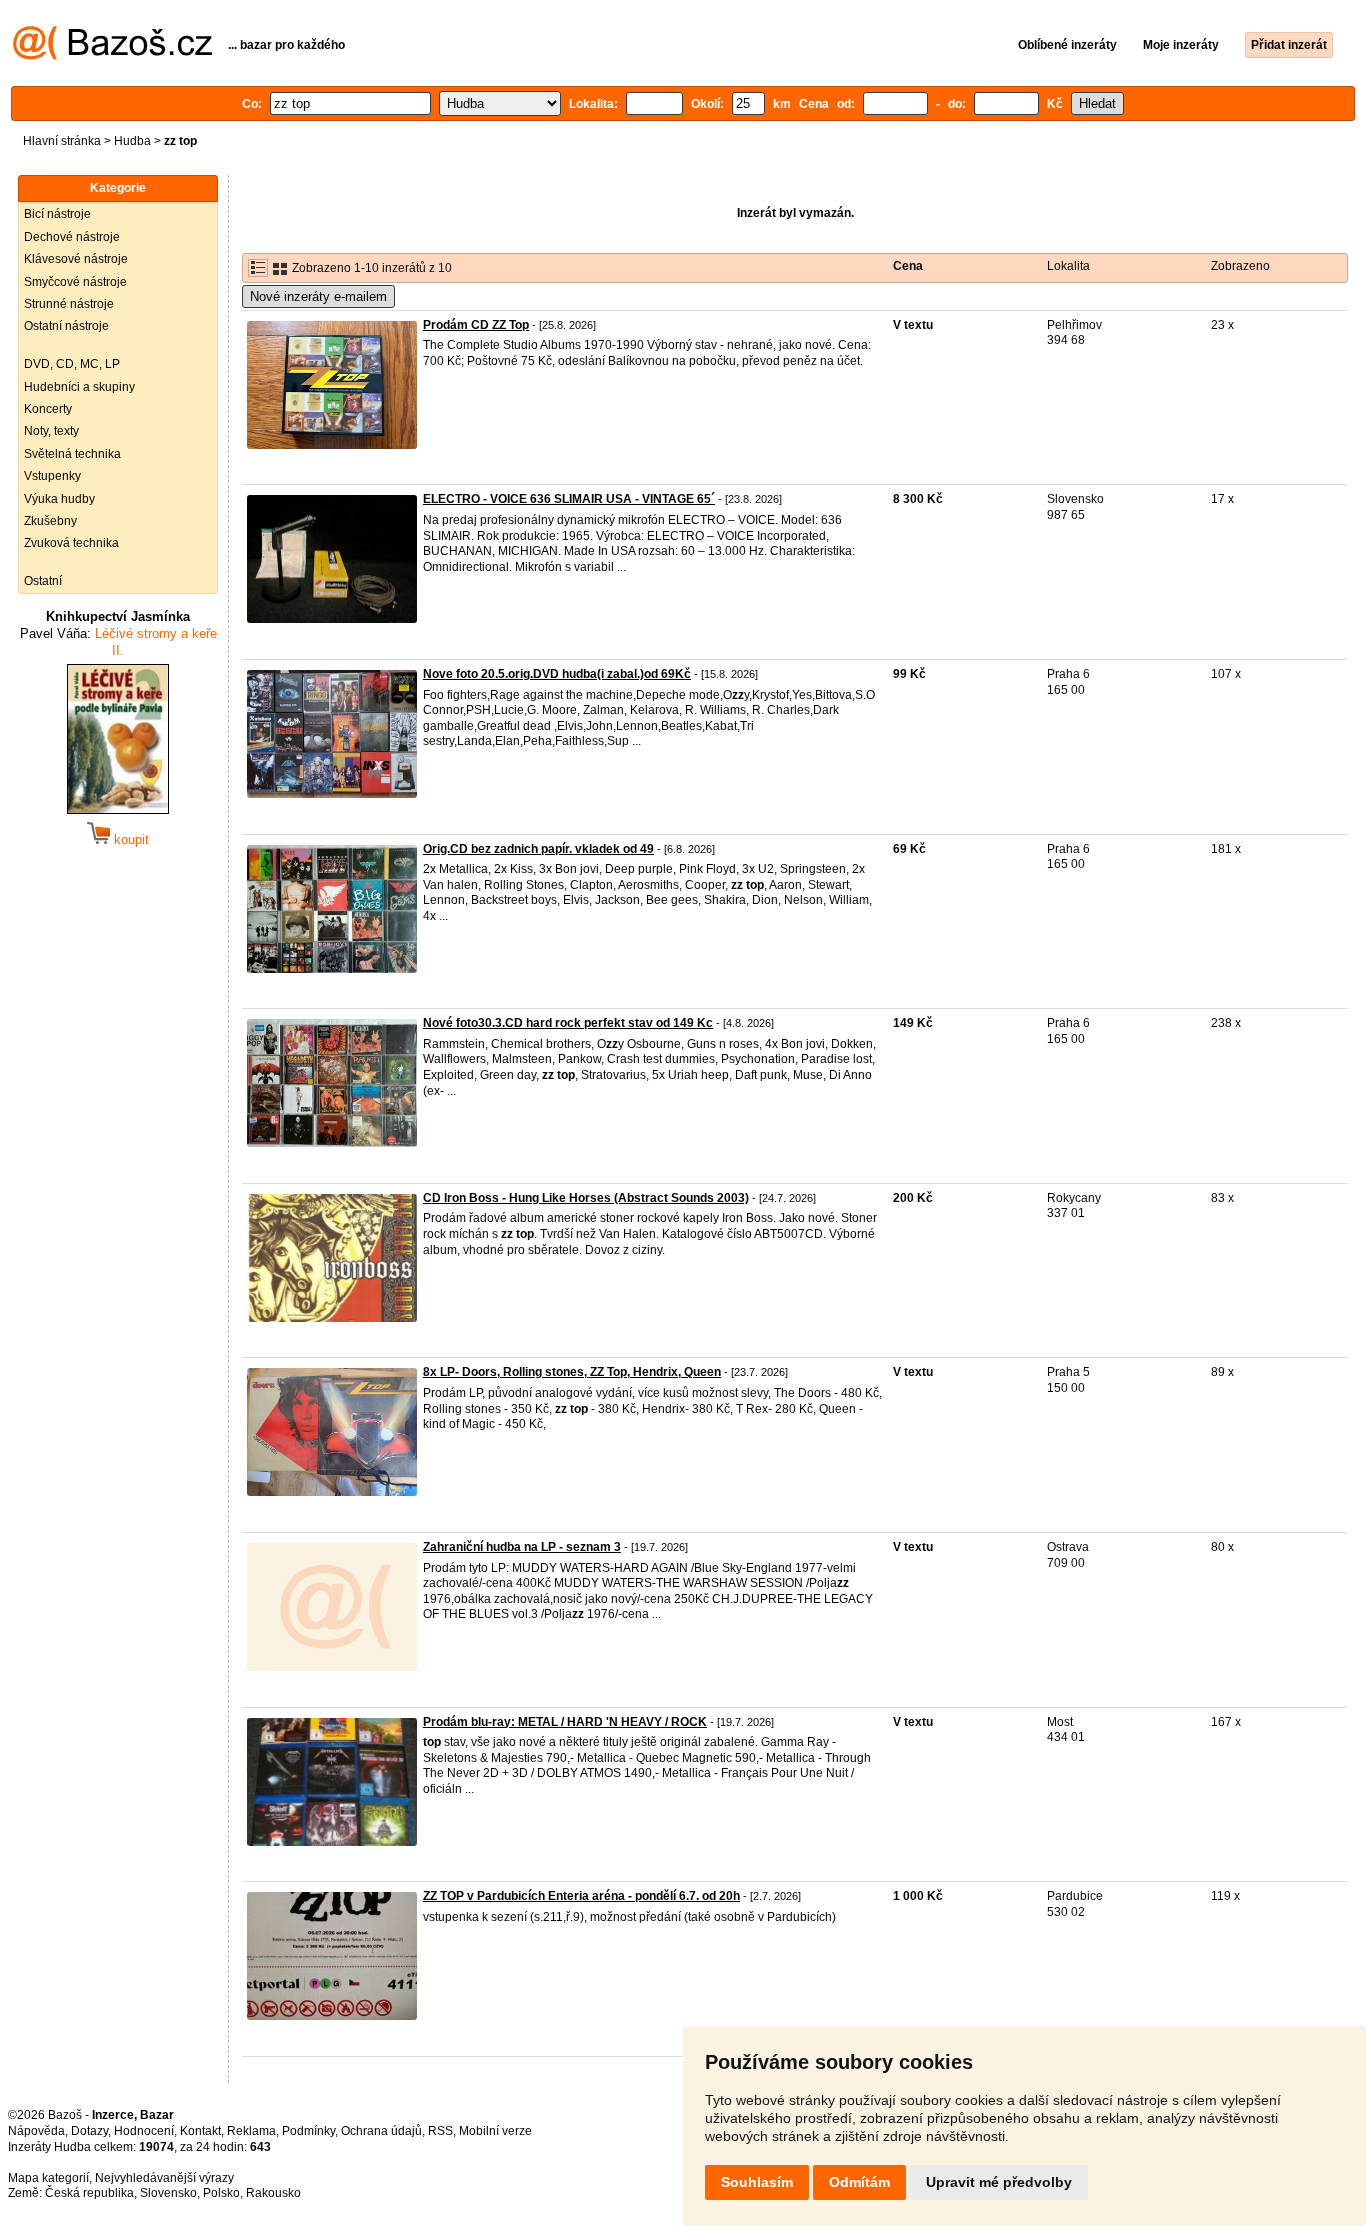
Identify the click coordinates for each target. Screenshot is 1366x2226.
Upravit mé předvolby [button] (999, 2182)
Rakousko (273, 2193)
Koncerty (48, 409)
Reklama (251, 2131)
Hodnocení (144, 2131)
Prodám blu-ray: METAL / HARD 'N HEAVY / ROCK (565, 1722)
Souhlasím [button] (757, 2182)
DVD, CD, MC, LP (72, 364)
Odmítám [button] (859, 2182)
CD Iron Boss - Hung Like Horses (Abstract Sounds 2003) (586, 1198)
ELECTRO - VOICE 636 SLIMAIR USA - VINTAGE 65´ (569, 499)
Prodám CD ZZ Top (476, 325)
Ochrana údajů (381, 2131)
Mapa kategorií (48, 2178)
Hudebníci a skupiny (79, 387)
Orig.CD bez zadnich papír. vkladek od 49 (538, 849)
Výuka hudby (59, 499)
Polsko (221, 2193)
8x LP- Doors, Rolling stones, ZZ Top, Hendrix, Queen (572, 1372)
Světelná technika (72, 454)
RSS (440, 2131)
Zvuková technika (71, 543)
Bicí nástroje (57, 214)
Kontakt (200, 2131)
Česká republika (89, 2193)
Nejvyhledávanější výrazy (164, 2178)
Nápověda (36, 2131)
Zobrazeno (1240, 266)
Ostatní (43, 581)
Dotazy (89, 2131)
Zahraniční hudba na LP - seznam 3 (522, 1547)
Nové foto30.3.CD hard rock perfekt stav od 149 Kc (568, 1023)
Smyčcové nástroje (75, 282)
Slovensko (168, 2193)
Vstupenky (52, 476)
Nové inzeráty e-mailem (318, 296)
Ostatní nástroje (66, 326)
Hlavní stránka (62, 141)
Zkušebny (50, 521)
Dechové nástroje (72, 237)
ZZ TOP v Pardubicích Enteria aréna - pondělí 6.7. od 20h (581, 1896)
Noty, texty (51, 431)
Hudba (132, 141)
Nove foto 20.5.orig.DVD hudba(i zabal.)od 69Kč (557, 674)
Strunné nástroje (69, 304)
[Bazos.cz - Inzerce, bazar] (112, 56)
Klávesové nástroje (76, 259)
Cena (908, 266)
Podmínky (308, 2131)
